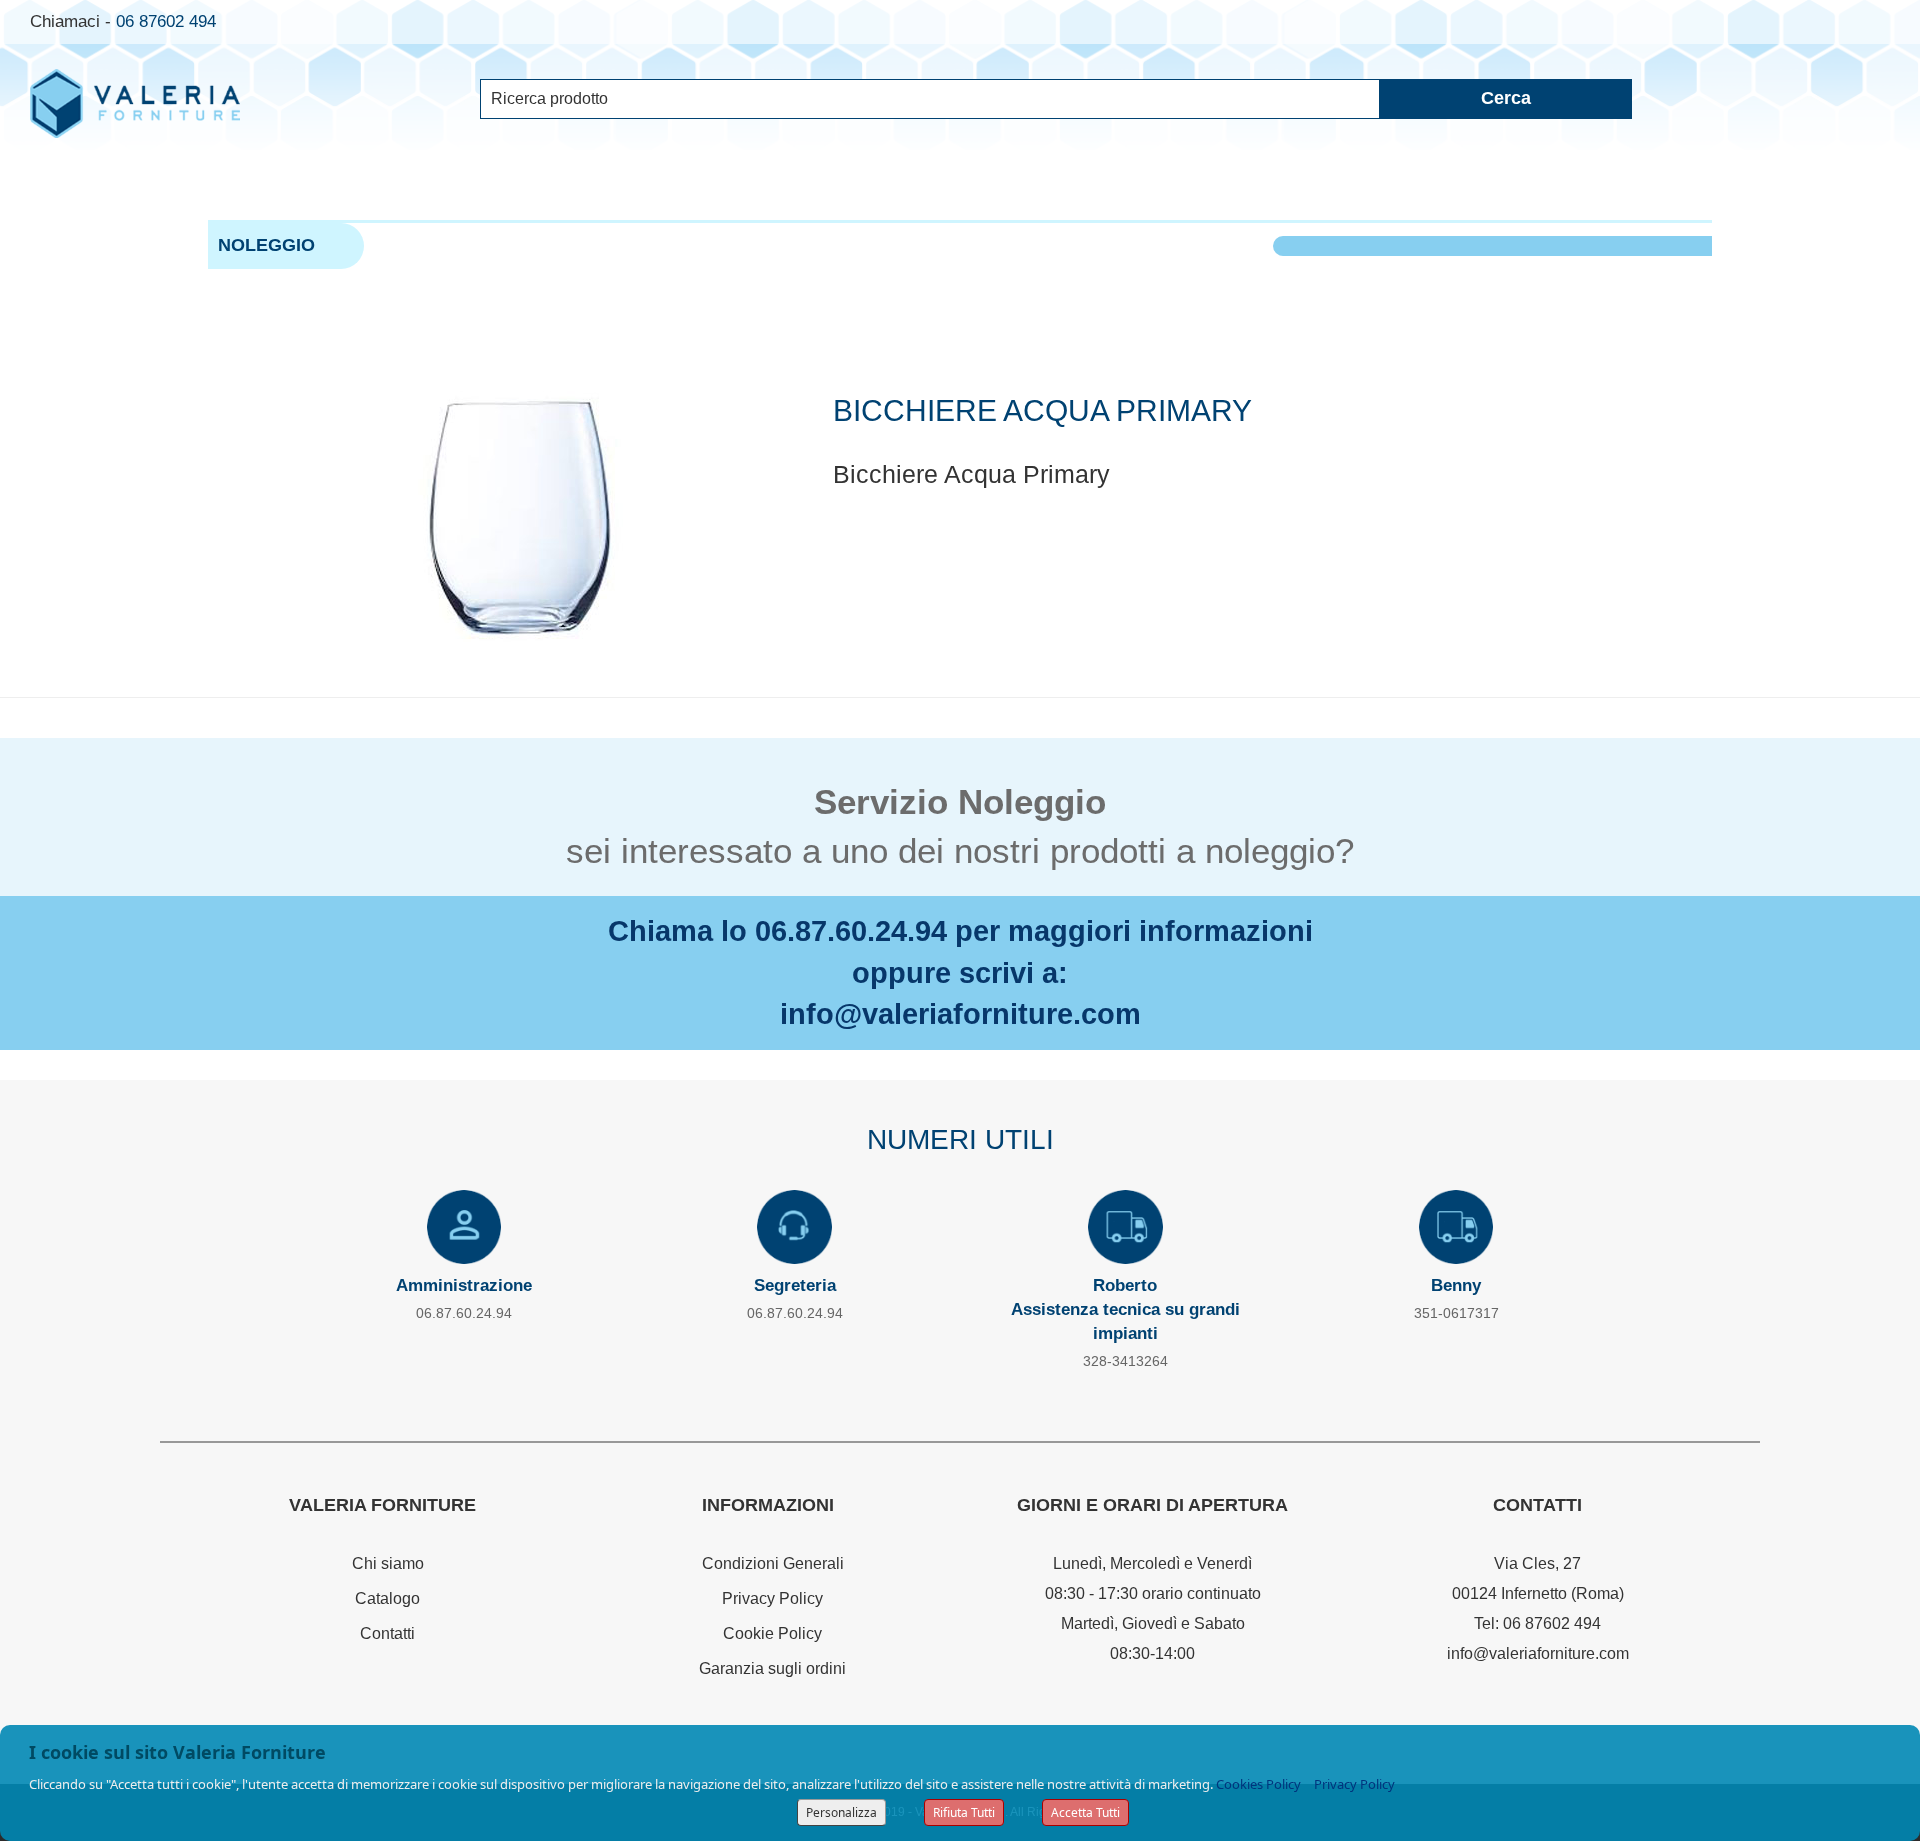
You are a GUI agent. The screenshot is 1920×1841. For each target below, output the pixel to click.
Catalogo (387, 1598)
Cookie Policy (772, 1633)
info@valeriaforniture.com (960, 1014)
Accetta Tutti (1085, 1812)
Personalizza (841, 1812)
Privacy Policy (772, 1598)
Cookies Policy (1258, 1784)
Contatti (387, 1633)
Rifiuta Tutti (964, 1812)
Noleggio (266, 245)
